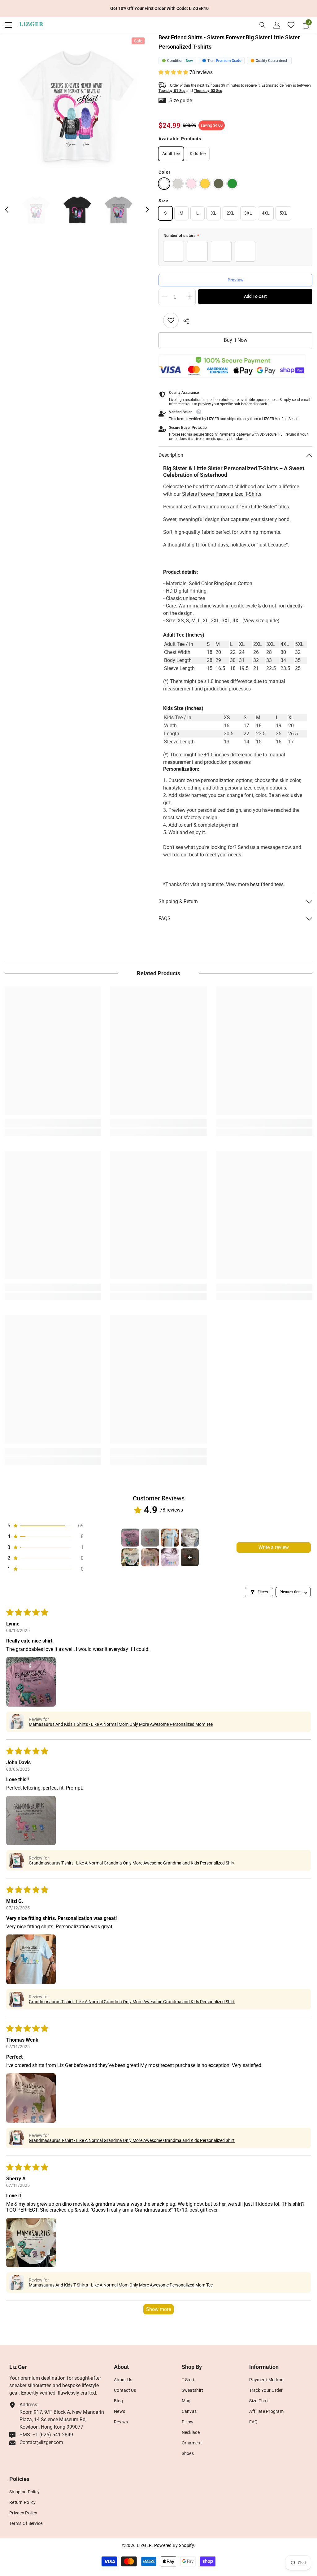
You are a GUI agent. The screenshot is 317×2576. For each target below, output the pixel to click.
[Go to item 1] (130, 1538)
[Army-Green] (219, 184)
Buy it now (236, 340)
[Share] (184, 321)
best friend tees (267, 884)
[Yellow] (205, 184)
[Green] (232, 184)
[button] (7, 210)
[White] (164, 184)
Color (165, 172)
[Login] (277, 25)
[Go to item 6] (150, 1557)
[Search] (263, 25)
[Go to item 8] (190, 1557)
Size (163, 201)
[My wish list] (291, 25)
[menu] (8, 25)
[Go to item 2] (150, 1538)
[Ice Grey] (178, 184)
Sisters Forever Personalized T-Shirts (222, 494)
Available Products (180, 139)
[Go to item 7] (170, 1557)
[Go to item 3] (170, 1538)
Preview (235, 280)
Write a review (274, 1547)
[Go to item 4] (190, 1538)
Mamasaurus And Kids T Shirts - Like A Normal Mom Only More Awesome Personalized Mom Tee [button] (121, 1724)
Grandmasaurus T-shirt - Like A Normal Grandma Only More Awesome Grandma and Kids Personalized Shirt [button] (132, 1863)
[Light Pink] (191, 184)
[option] (158, 9)
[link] (171, 320)
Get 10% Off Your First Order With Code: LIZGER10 (159, 8)
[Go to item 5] (130, 1557)
